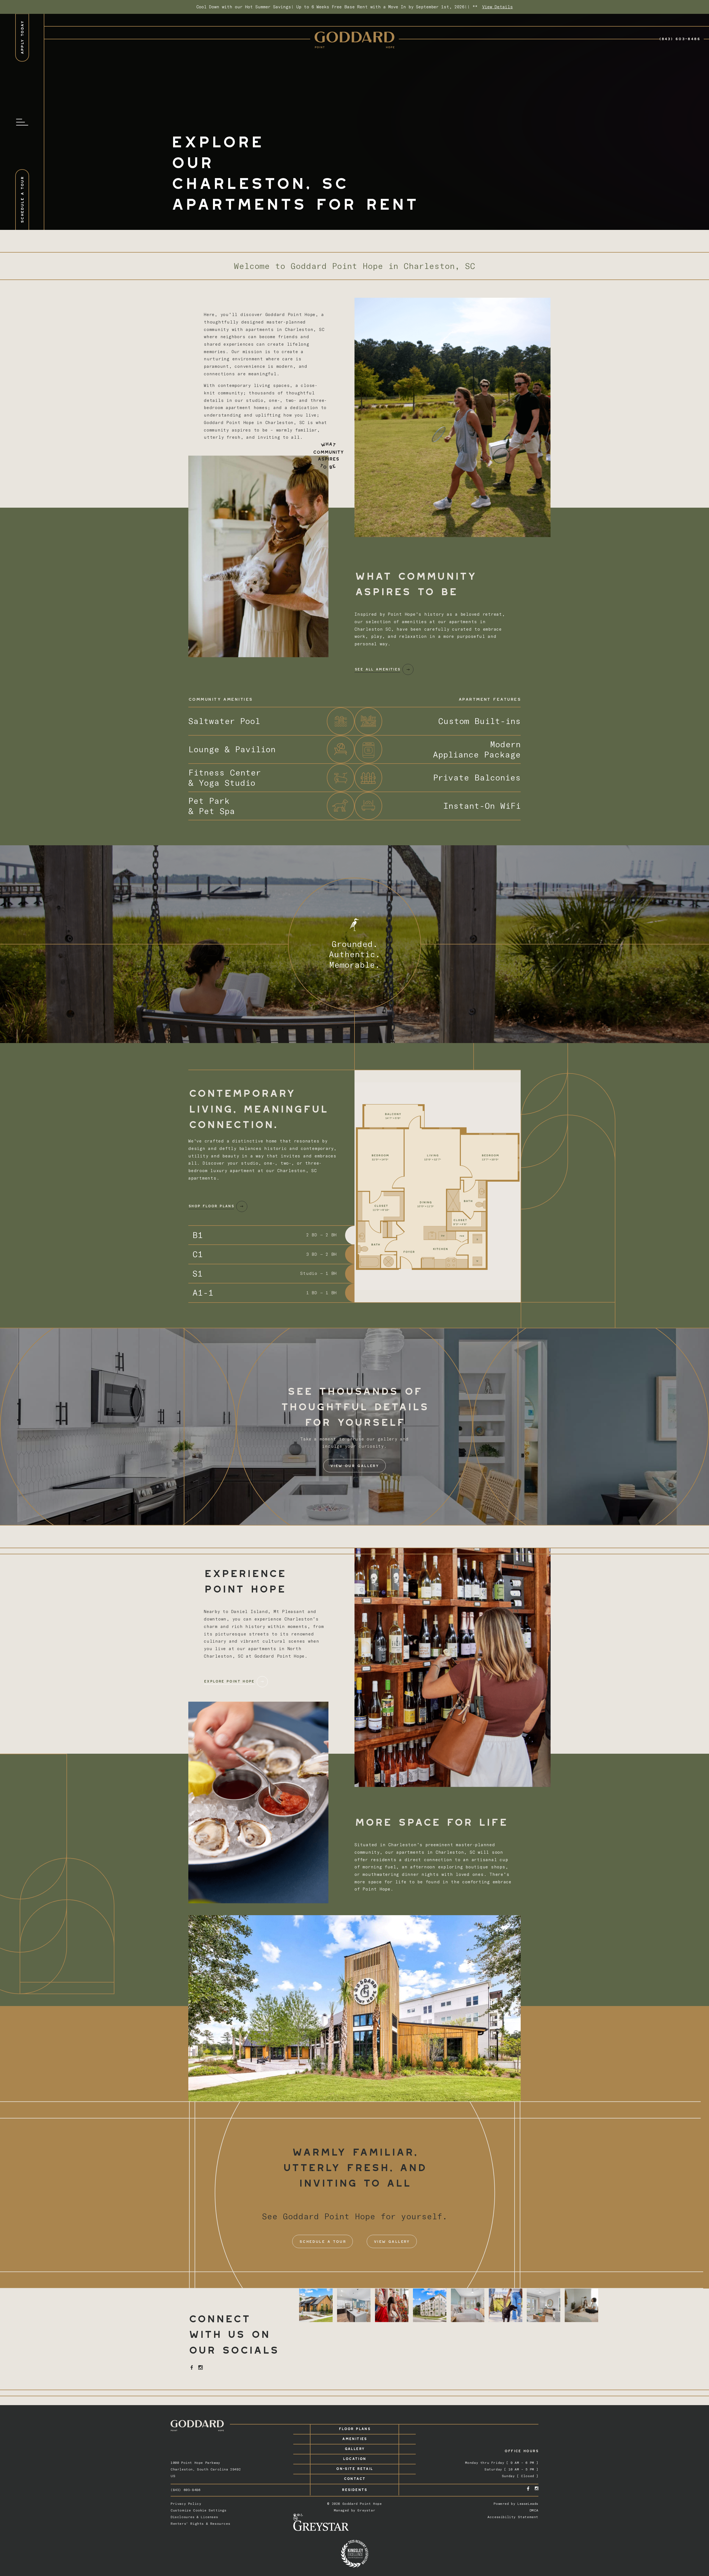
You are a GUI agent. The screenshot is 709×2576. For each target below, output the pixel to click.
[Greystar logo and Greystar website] (355, 2526)
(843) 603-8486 (680, 38)
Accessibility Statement (513, 2517)
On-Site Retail (354, 2468)
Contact (355, 2478)
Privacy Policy (186, 2504)
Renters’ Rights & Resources (200, 2524)
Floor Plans (354, 2428)
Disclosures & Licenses (194, 2517)
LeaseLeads (528, 2504)
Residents (354, 2489)
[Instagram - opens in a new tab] (201, 2367)
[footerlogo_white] (197, 2426)
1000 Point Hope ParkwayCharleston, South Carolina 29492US (206, 2469)
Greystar (366, 2510)
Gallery (355, 2448)
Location (354, 2458)
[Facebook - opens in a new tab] (192, 2367)
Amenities (354, 2438)
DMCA (534, 2510)
